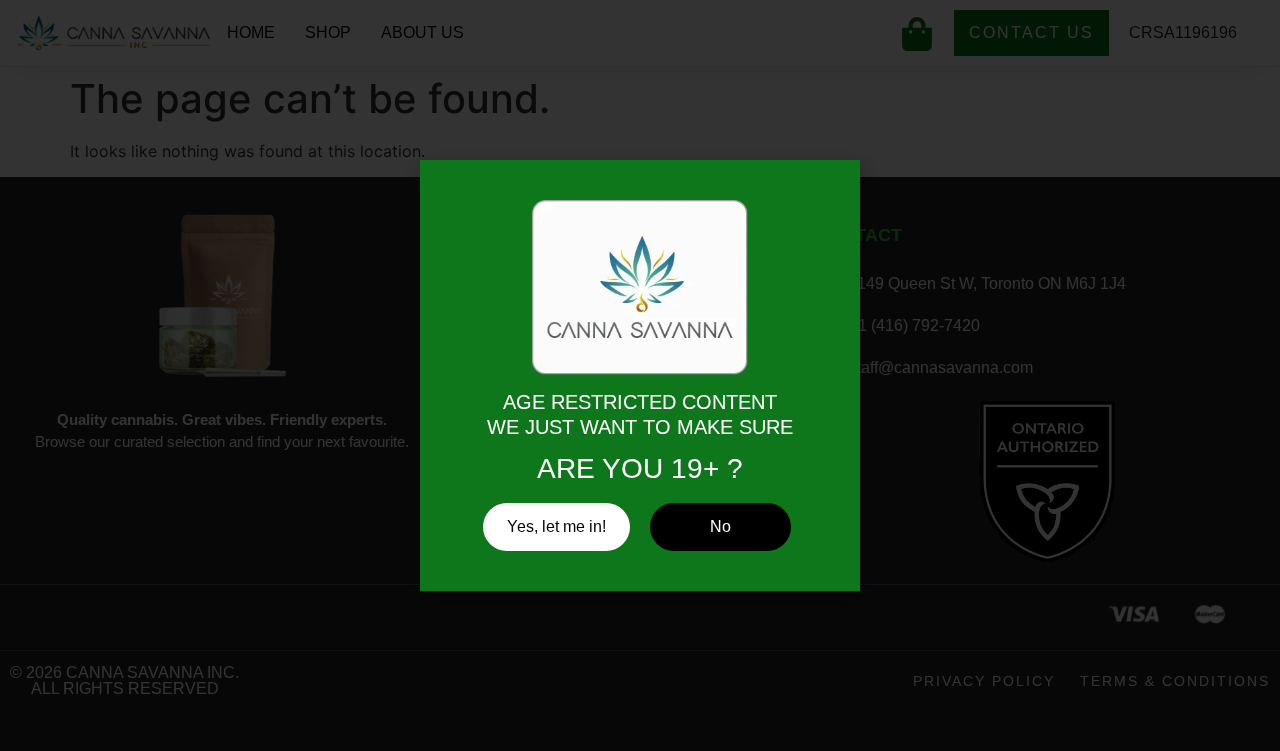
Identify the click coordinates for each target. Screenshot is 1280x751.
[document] (640, 375)
